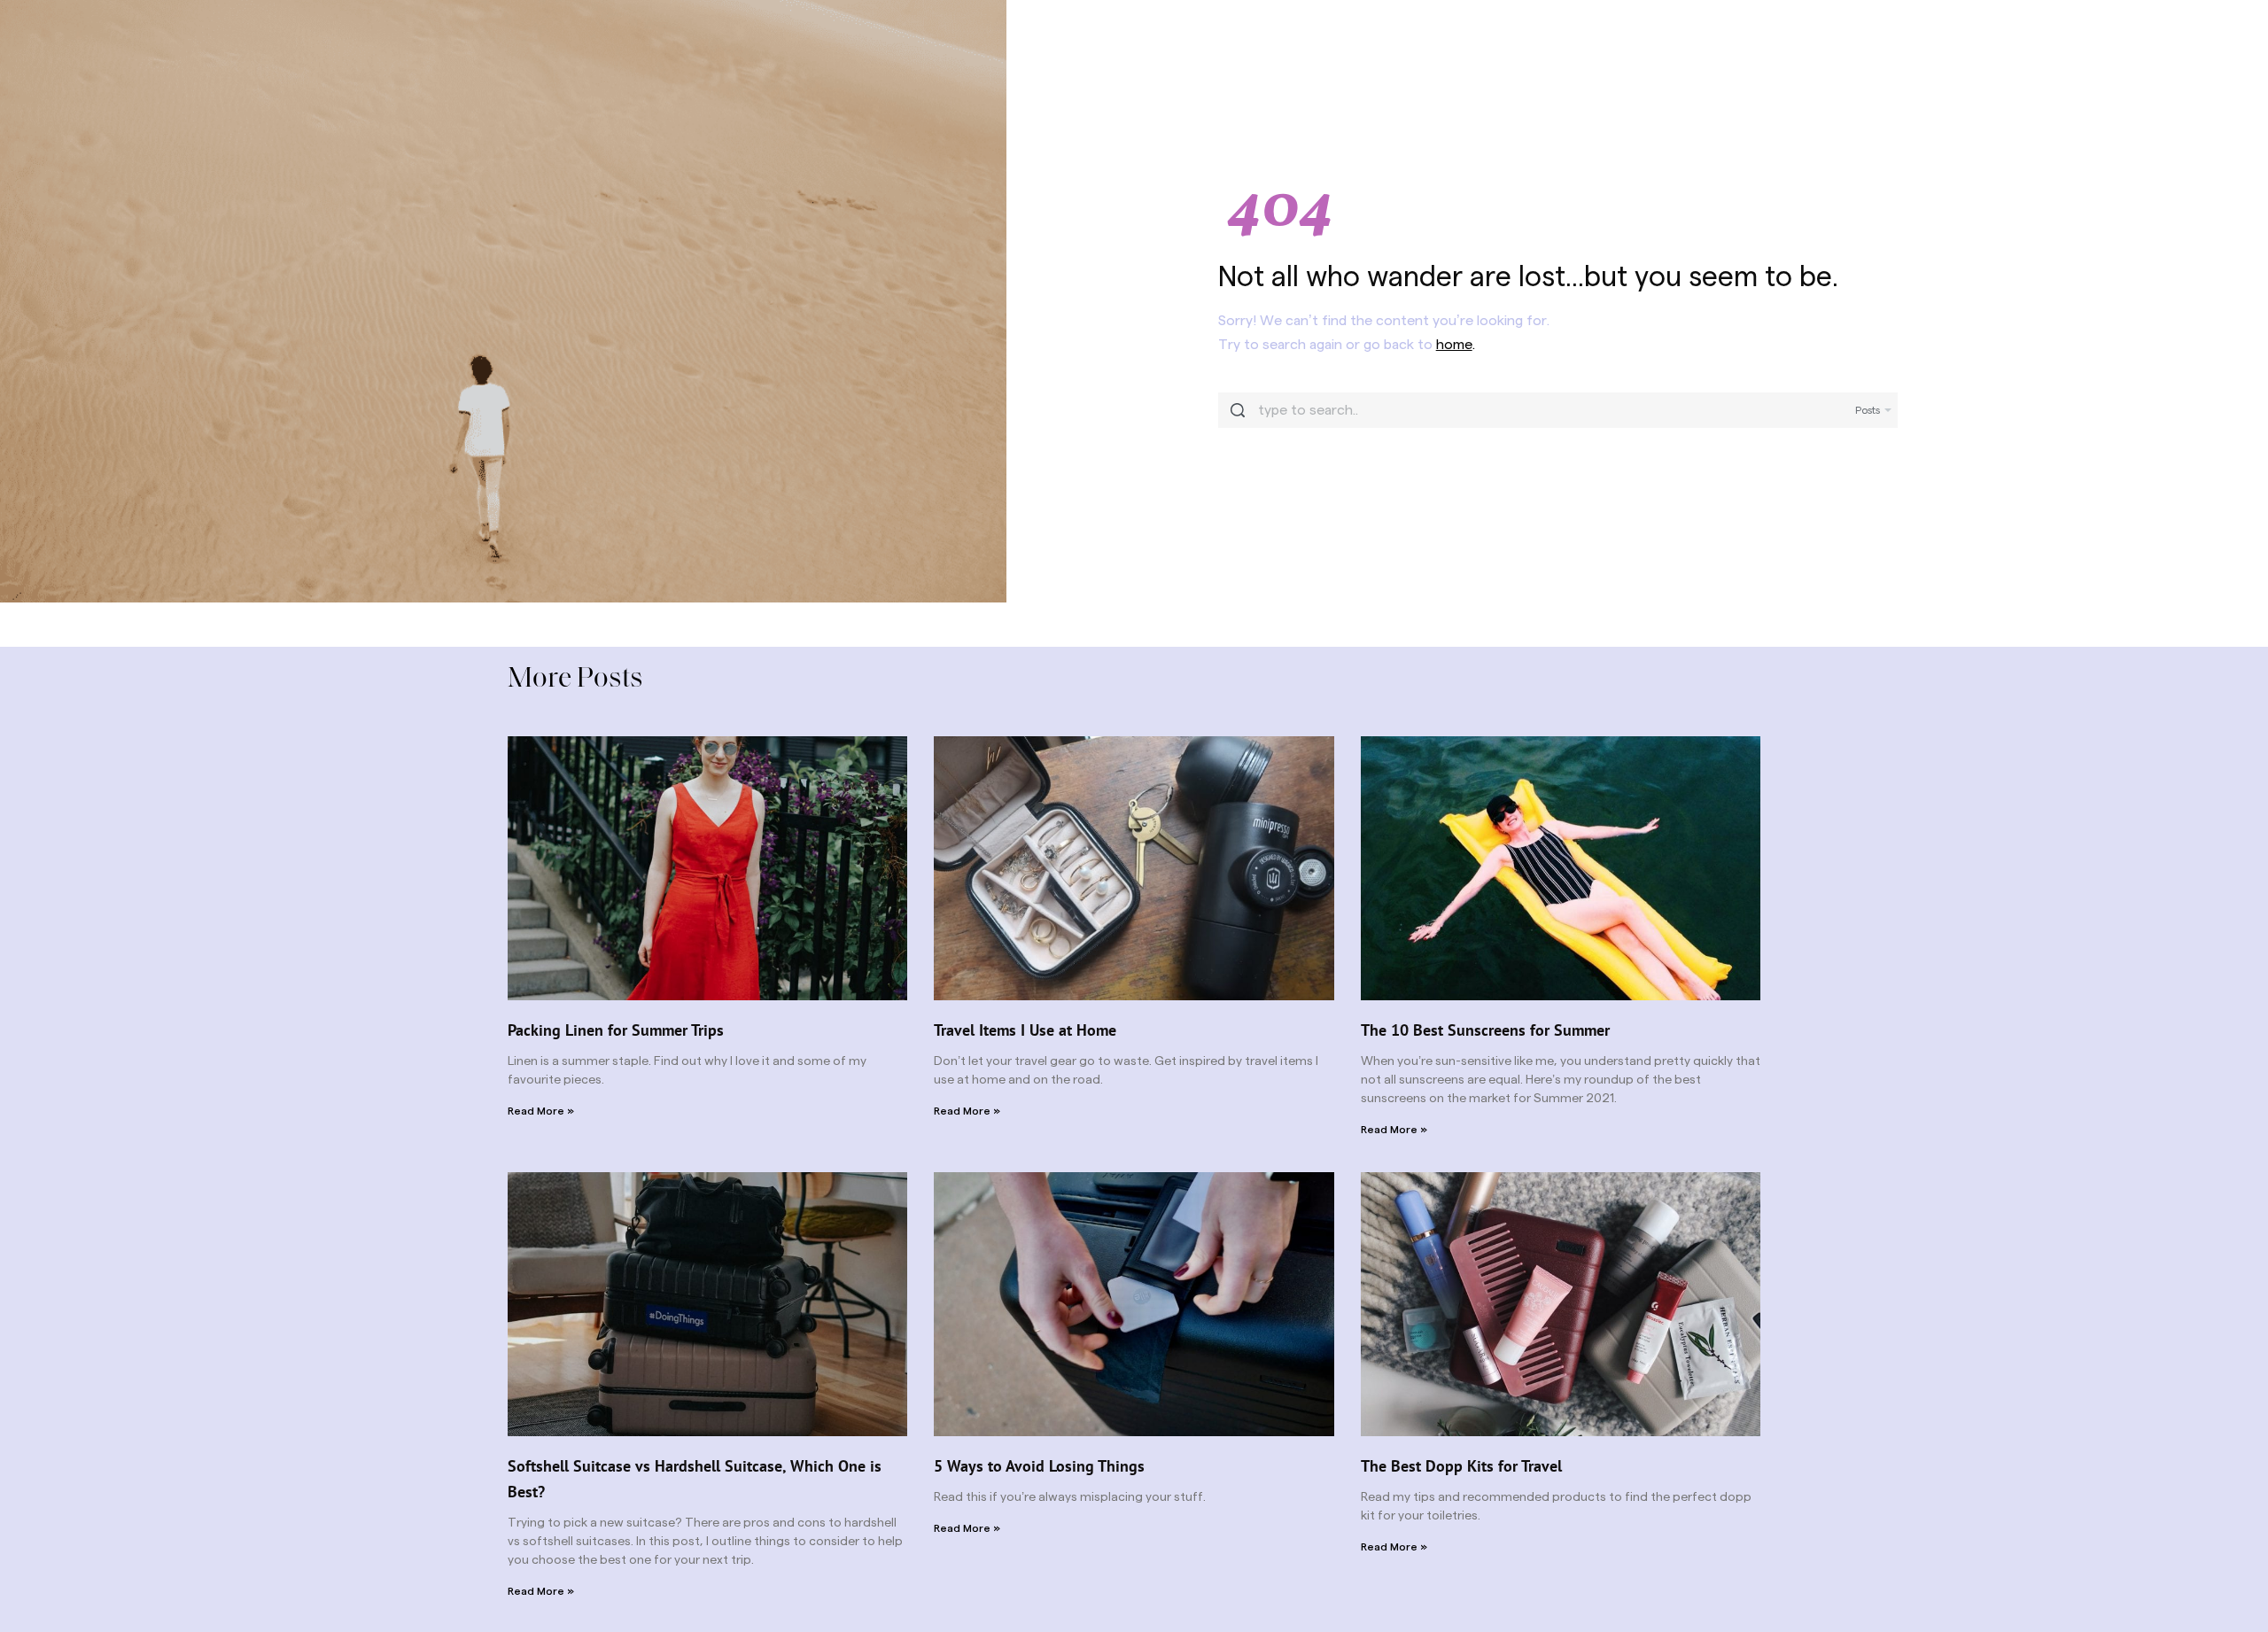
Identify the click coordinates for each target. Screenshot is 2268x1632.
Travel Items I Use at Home (1025, 1030)
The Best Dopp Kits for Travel (1461, 1466)
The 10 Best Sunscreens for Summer (1485, 1030)
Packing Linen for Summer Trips (616, 1030)
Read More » (541, 1111)
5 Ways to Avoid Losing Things (1039, 1466)
